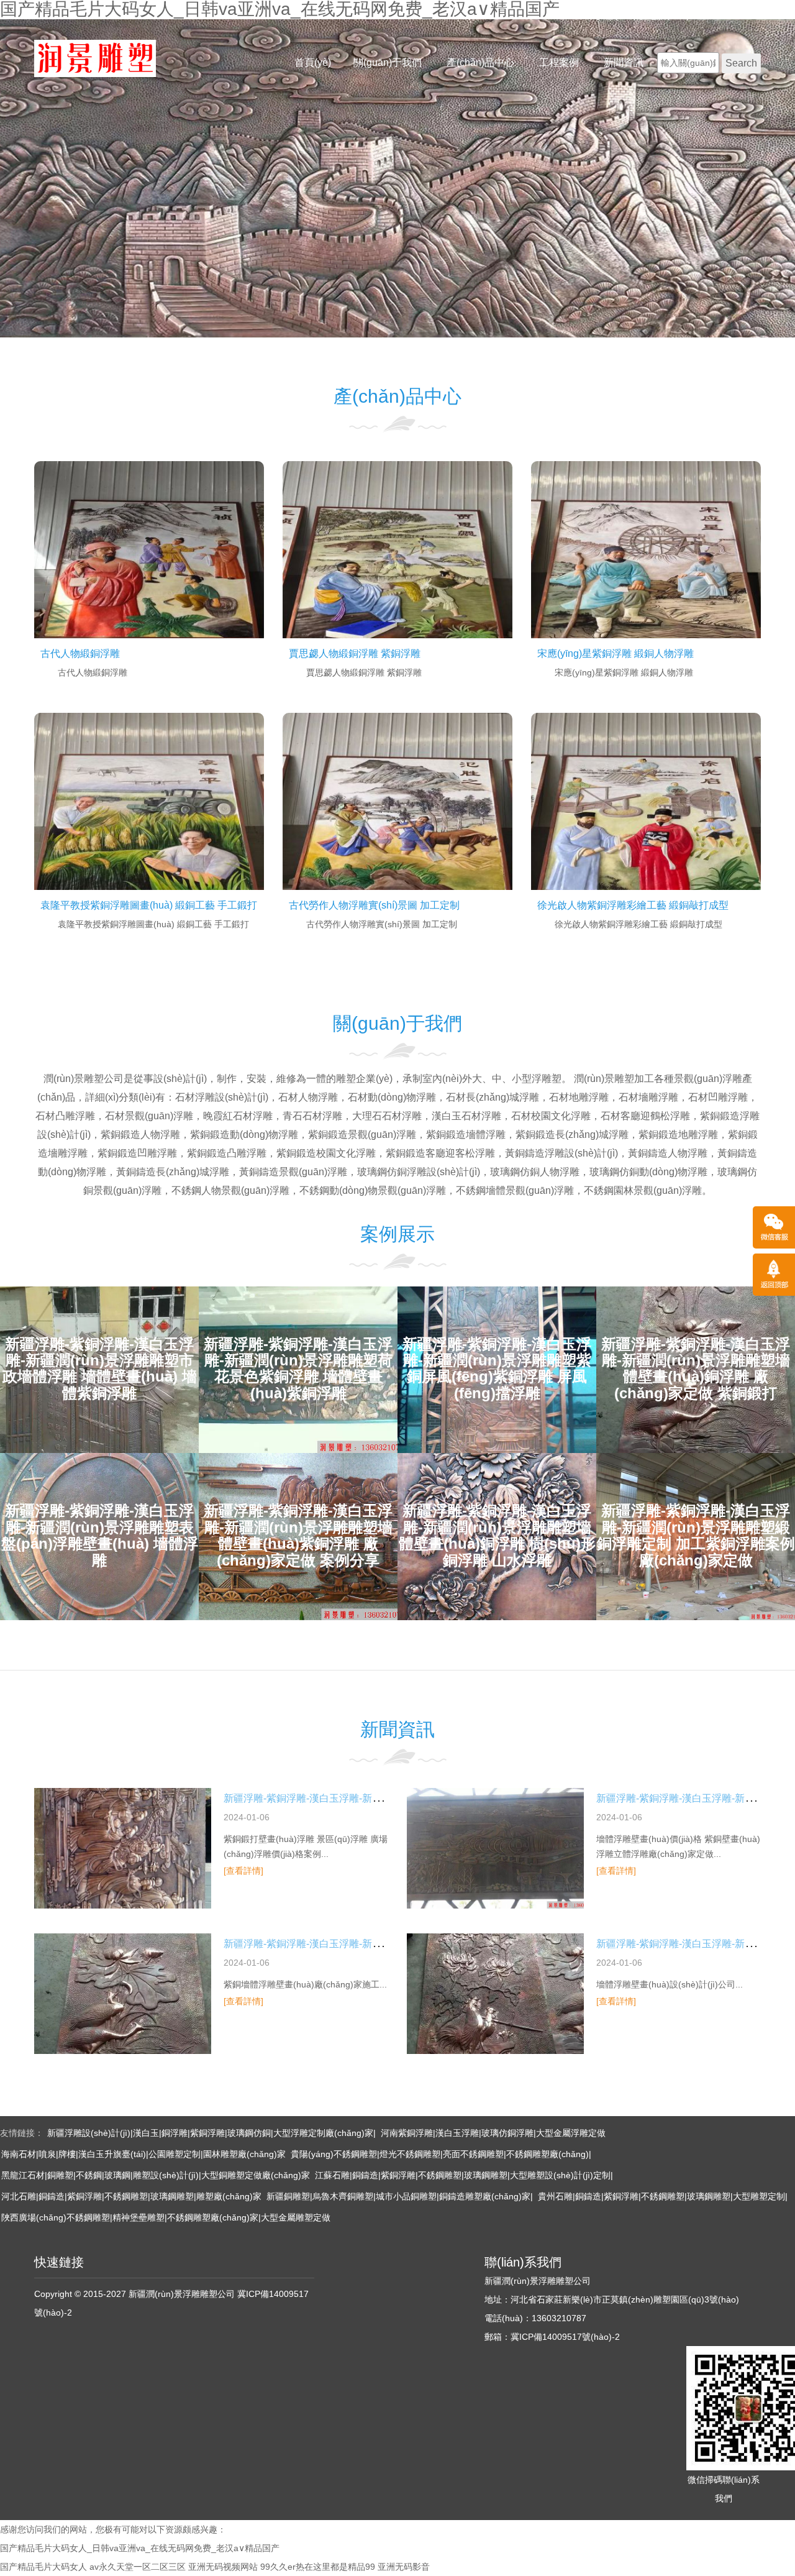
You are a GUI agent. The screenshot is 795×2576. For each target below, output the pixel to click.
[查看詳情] (243, 1871)
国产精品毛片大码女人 (43, 2567)
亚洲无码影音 (404, 2567)
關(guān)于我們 (388, 62)
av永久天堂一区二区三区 (138, 2567)
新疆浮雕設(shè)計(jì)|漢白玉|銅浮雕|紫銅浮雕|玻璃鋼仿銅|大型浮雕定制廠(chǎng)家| (211, 2133)
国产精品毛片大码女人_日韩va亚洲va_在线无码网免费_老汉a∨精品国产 (140, 2548)
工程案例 (559, 62)
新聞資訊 (624, 62)
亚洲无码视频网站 (223, 2567)
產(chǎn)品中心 (480, 62)
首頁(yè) (313, 62)
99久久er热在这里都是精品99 (318, 2567)
